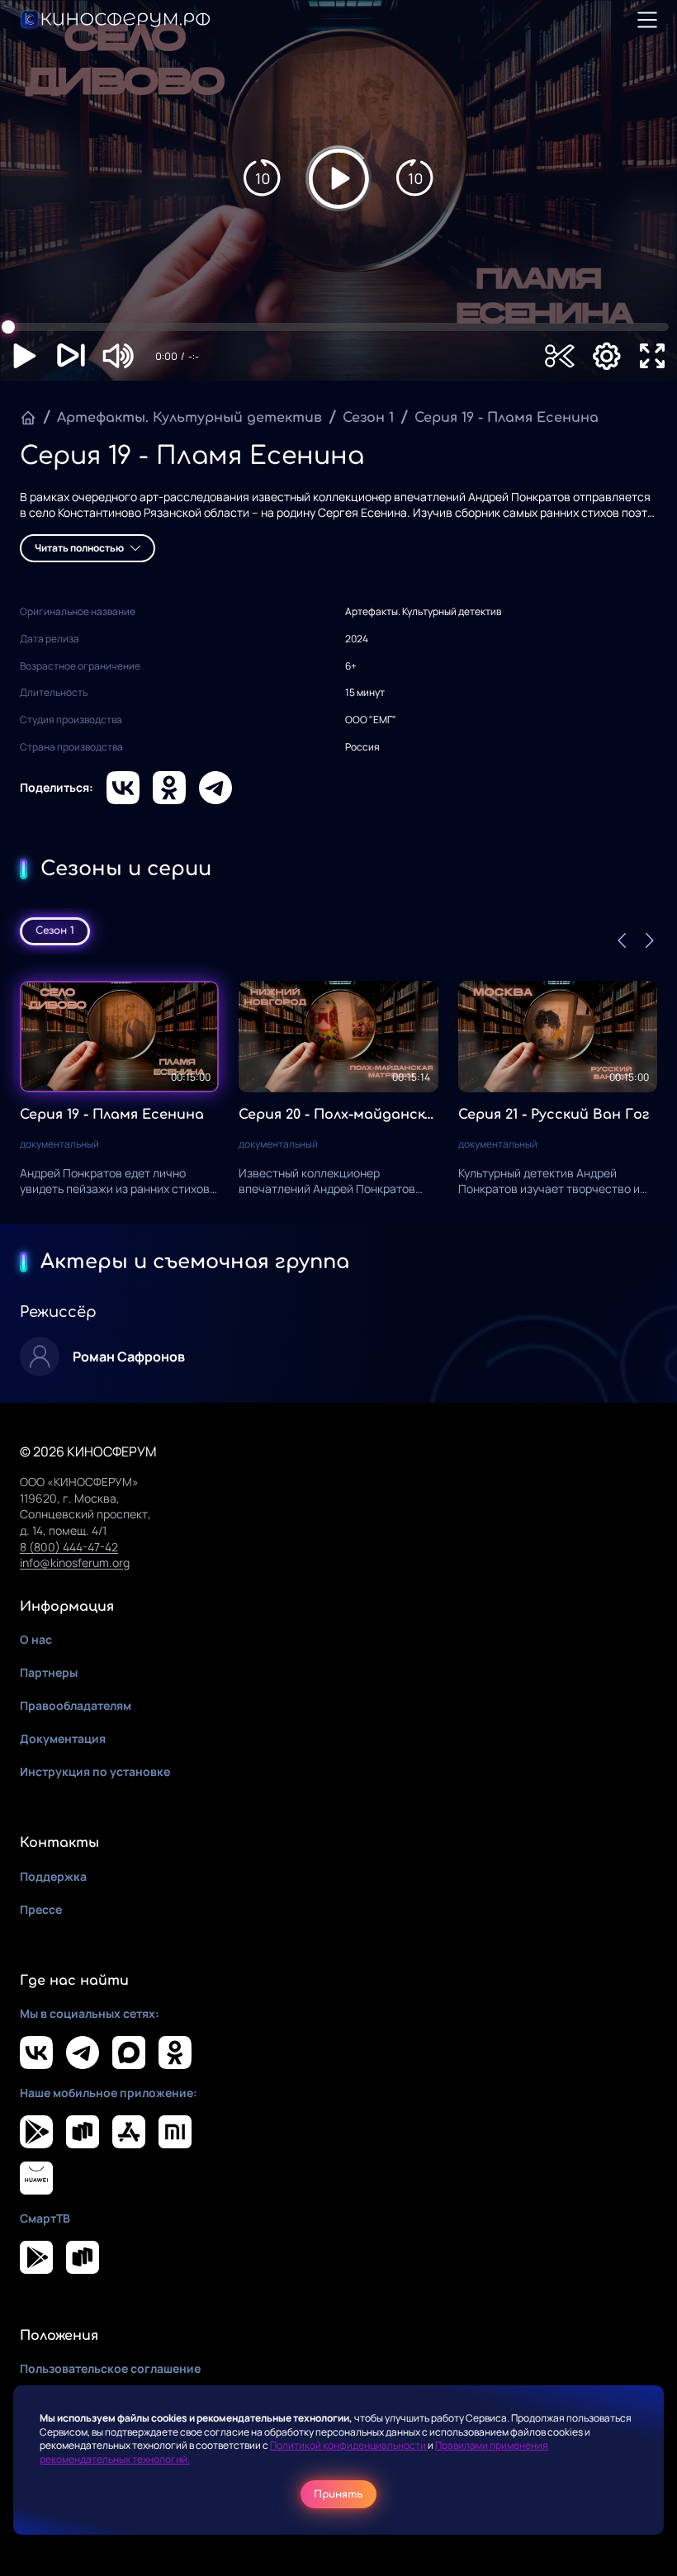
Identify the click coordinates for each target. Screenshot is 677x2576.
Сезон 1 (368, 418)
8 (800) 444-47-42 (69, 1547)
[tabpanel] (338, 1089)
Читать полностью (79, 548)
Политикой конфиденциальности (349, 2445)
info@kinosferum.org (75, 1563)
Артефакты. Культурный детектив (189, 418)
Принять (338, 2494)
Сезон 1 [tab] (55, 930)
